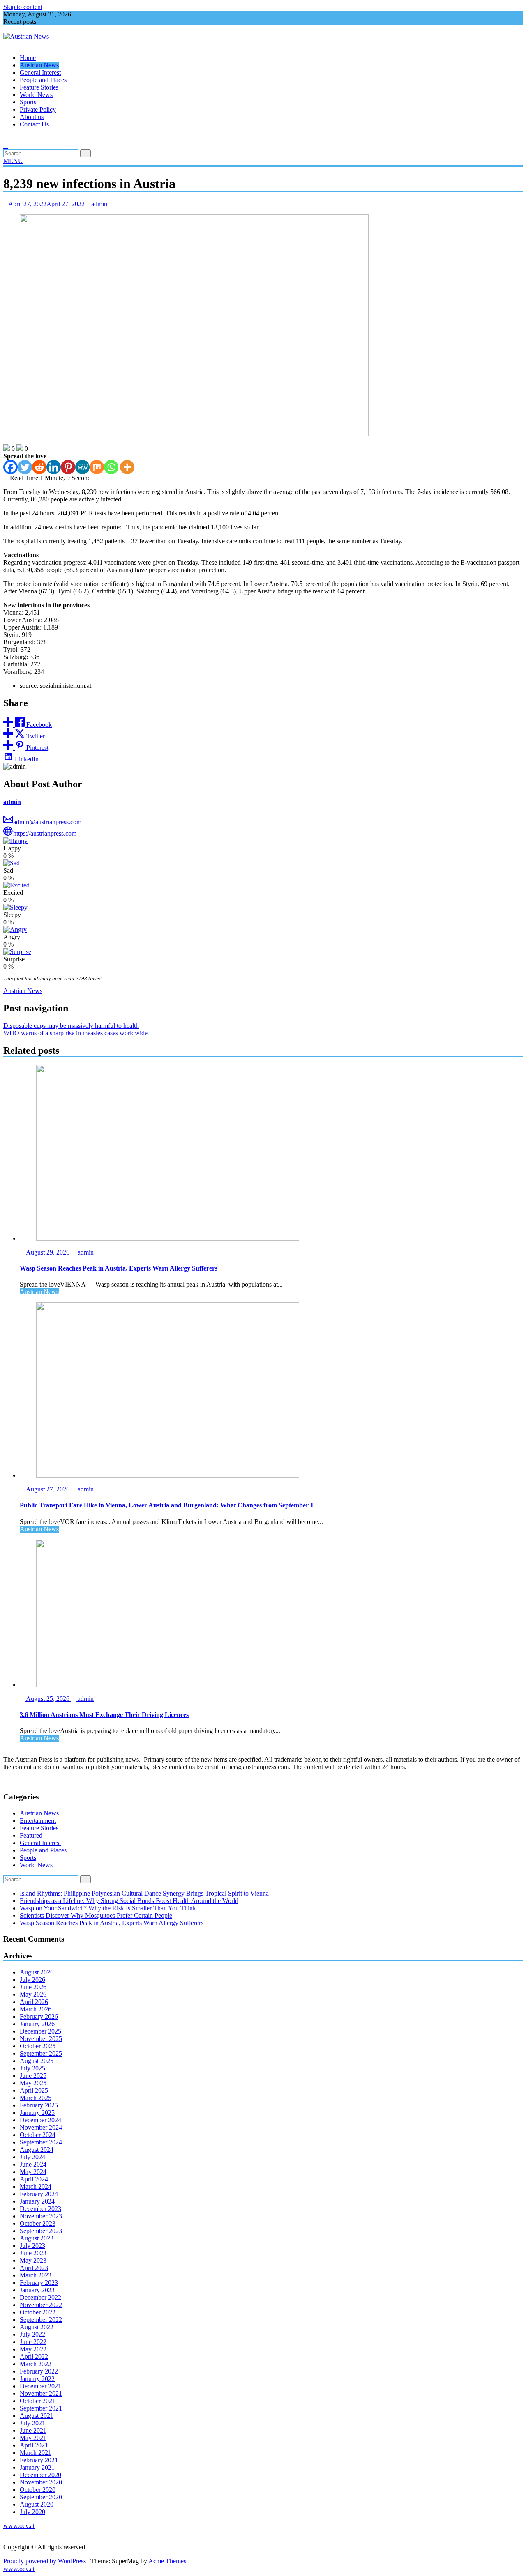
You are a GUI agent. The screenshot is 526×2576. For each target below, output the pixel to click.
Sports (28, 102)
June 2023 (33, 2253)
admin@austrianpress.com (47, 822)
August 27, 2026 (48, 1489)
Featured (31, 1835)
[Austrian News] (6, 44)
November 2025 (41, 2039)
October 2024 (38, 2135)
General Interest (40, 72)
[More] (127, 467)
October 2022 (38, 2312)
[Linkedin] (54, 467)
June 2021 (33, 2430)
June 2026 (33, 1987)
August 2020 (37, 2504)
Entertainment (38, 1821)
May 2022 (33, 2349)
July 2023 (32, 2246)
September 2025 (41, 2053)
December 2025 (40, 2031)
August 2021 (37, 2416)
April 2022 (34, 2357)
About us (32, 117)
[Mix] (97, 467)
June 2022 (33, 2342)
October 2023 (38, 2223)
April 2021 (34, 2445)
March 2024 (36, 2186)
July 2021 (32, 2423)
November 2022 (41, 2305)
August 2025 (37, 2061)
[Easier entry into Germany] (6, 138)
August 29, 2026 (48, 1252)
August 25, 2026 (48, 1699)
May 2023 (33, 2260)
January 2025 (37, 2113)
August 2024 (37, 2150)
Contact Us (34, 124)
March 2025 (36, 2098)
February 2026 (39, 2016)
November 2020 (41, 2482)
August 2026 (37, 1972)
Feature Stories (39, 87)
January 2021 (37, 2467)
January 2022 (37, 2379)
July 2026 (32, 1980)
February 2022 (39, 2371)
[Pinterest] (68, 467)
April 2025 (34, 2090)
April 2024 (34, 2179)
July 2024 (32, 2157)
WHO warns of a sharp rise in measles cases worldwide (75, 1033)
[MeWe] (82, 467)
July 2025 (32, 2068)
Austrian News (39, 65)
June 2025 (33, 2076)
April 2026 (34, 2002)
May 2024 (33, 2172)
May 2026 (33, 1994)
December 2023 (40, 2209)
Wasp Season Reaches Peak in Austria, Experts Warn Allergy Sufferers (112, 1923)
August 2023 (37, 2238)
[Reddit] (39, 467)
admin (99, 204)
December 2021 (40, 2386)
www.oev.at (19, 2526)
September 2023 (41, 2231)
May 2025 (33, 2083)
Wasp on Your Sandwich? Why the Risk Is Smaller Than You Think (108, 1908)
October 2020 (38, 2490)
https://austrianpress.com (45, 833)
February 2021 (39, 2460)
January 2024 (37, 2201)
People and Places (43, 80)
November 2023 (41, 2216)
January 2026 (37, 2024)
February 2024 (39, 2194)
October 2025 (38, 2046)
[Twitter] (25, 467)
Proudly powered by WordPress (45, 2561)
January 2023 (37, 2290)
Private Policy (38, 109)
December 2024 (40, 2120)
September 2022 (41, 2320)
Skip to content (23, 7)
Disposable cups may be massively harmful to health (71, 1026)
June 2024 (33, 2164)
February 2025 (39, 2105)
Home (28, 58)
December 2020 (40, 2475)
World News (36, 95)
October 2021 (38, 2401)
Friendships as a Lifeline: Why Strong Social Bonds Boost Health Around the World (129, 1901)
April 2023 (34, 2268)
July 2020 (32, 2512)
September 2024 (41, 2142)
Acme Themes (167, 2561)
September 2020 (41, 2497)
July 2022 (32, 2334)
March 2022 (36, 2364)
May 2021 (33, 2438)
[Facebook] (10, 467)
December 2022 (40, 2297)
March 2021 (36, 2453)
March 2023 (36, 2275)
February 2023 (39, 2283)
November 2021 (41, 2393)
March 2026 (36, 2009)
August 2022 (37, 2327)
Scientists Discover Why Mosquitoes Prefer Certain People (96, 1915)
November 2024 (41, 2127)
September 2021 (41, 2408)
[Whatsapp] (111, 467)
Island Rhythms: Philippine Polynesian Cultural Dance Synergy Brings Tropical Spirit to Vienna (144, 1893)
